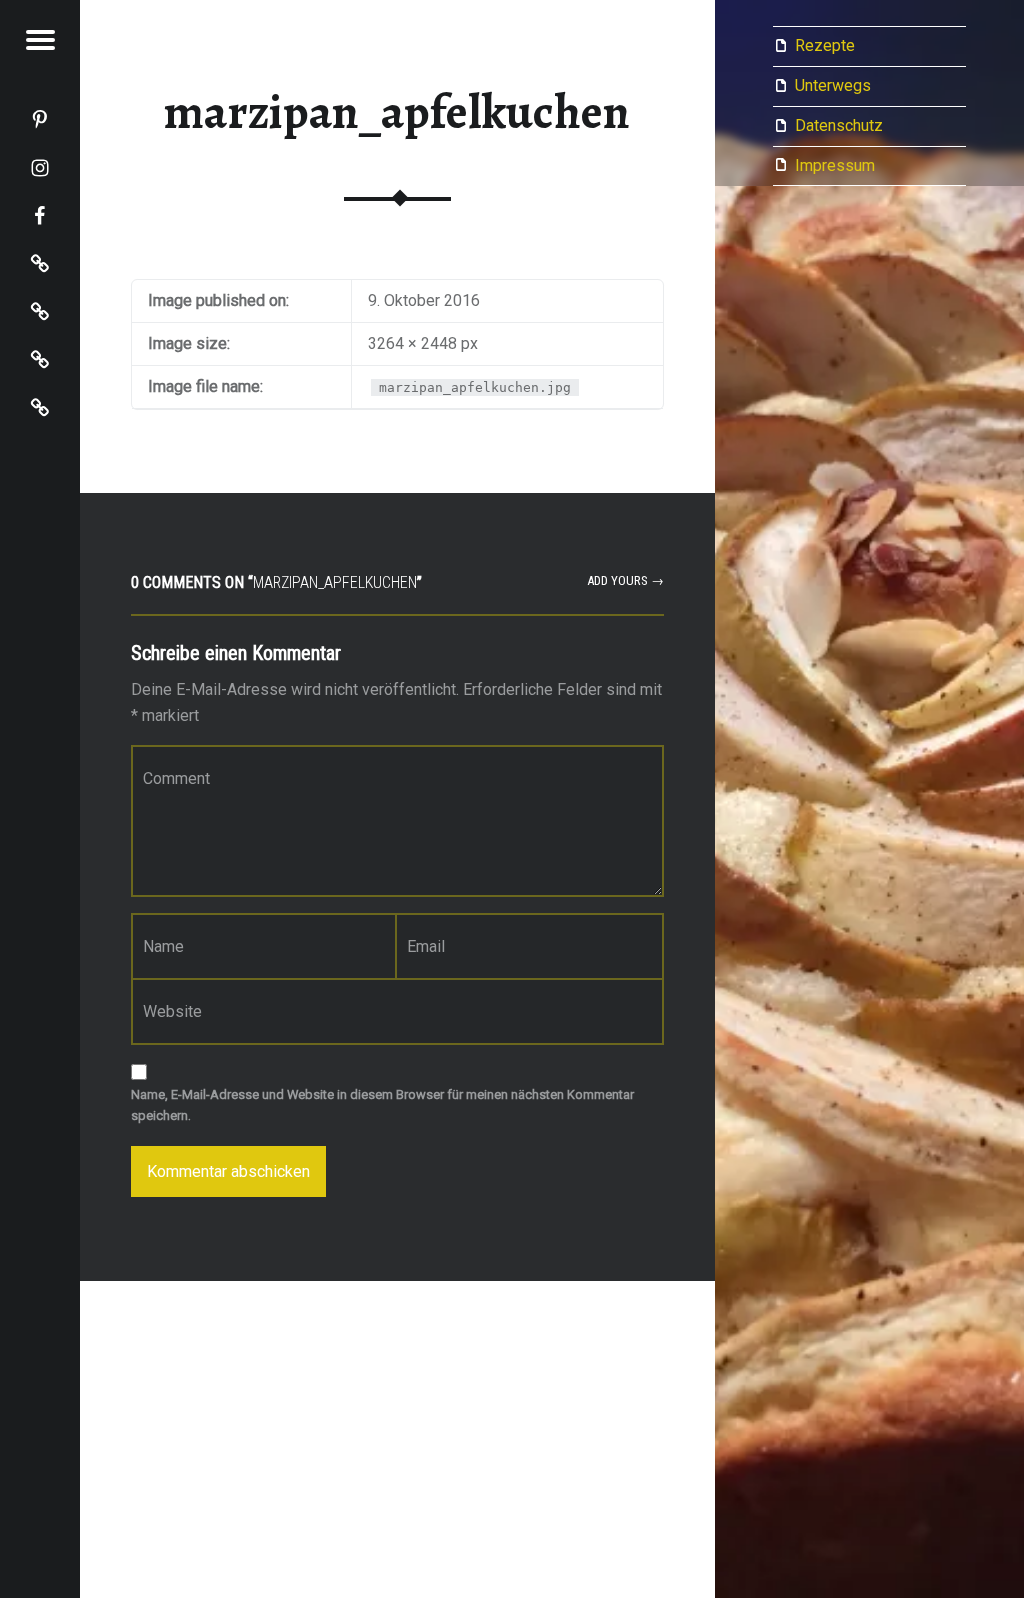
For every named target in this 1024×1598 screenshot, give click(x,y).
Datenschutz (839, 125)
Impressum (835, 165)
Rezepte (825, 45)
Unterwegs (833, 85)
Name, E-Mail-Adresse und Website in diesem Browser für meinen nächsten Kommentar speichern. (382, 1105)
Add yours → (625, 580)
